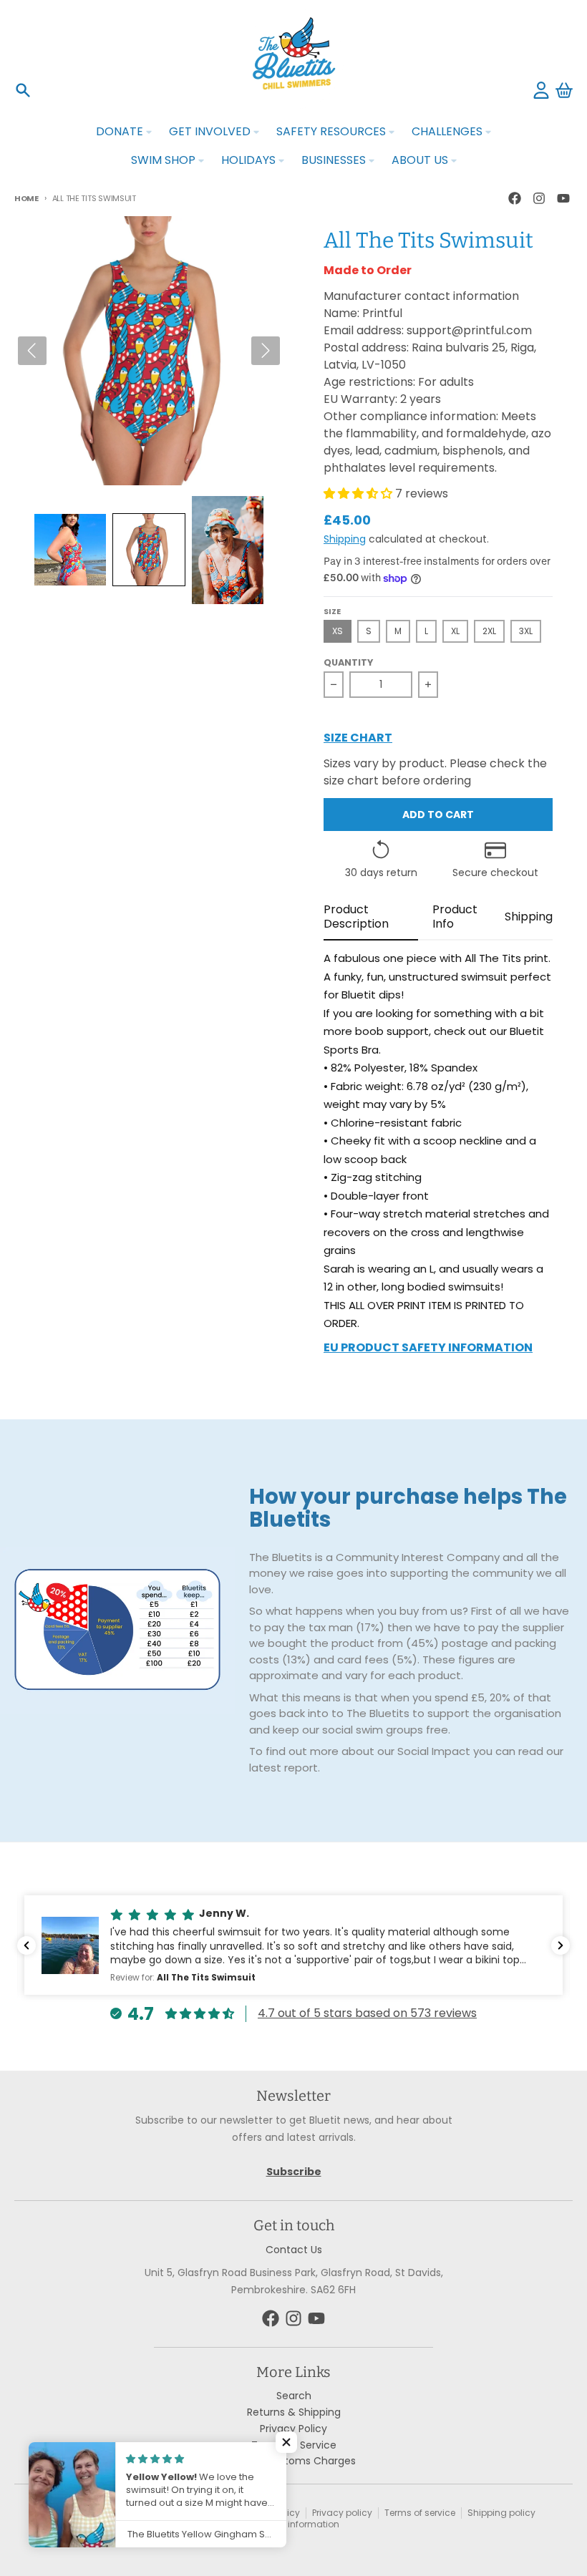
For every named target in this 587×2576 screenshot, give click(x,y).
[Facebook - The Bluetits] (515, 198)
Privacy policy (342, 2513)
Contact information (294, 2524)
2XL (489, 631)
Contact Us (294, 2250)
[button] (70, 550)
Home (26, 198)
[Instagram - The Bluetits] (539, 198)
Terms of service (420, 2513)
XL (455, 631)
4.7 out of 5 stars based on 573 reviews (367, 2013)
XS (338, 631)
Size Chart (358, 739)
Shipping (345, 539)
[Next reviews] (561, 1945)
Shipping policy (501, 2513)
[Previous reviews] (26, 1945)
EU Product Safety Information (428, 1349)
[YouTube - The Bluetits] (563, 198)
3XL (526, 631)
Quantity (348, 663)
